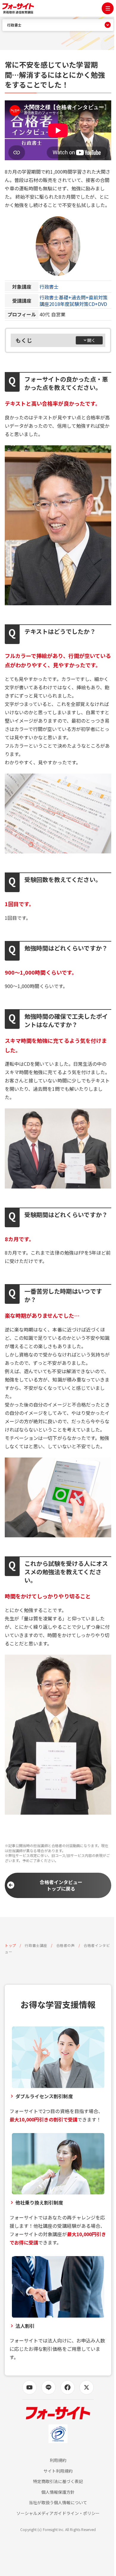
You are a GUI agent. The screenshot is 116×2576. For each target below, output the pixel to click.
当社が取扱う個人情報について (58, 2503)
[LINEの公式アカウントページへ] (48, 2387)
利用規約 (58, 2460)
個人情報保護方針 (58, 2492)
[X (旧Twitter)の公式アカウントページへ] (87, 2387)
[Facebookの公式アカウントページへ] (68, 2387)
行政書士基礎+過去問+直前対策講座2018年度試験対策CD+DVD (74, 301)
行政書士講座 (36, 1945)
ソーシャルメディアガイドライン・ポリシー (58, 2513)
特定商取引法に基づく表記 (58, 2481)
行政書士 (49, 287)
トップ (10, 1945)
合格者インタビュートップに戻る (61, 1885)
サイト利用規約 (58, 2471)
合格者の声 (66, 1945)
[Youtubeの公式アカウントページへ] (29, 2387)
